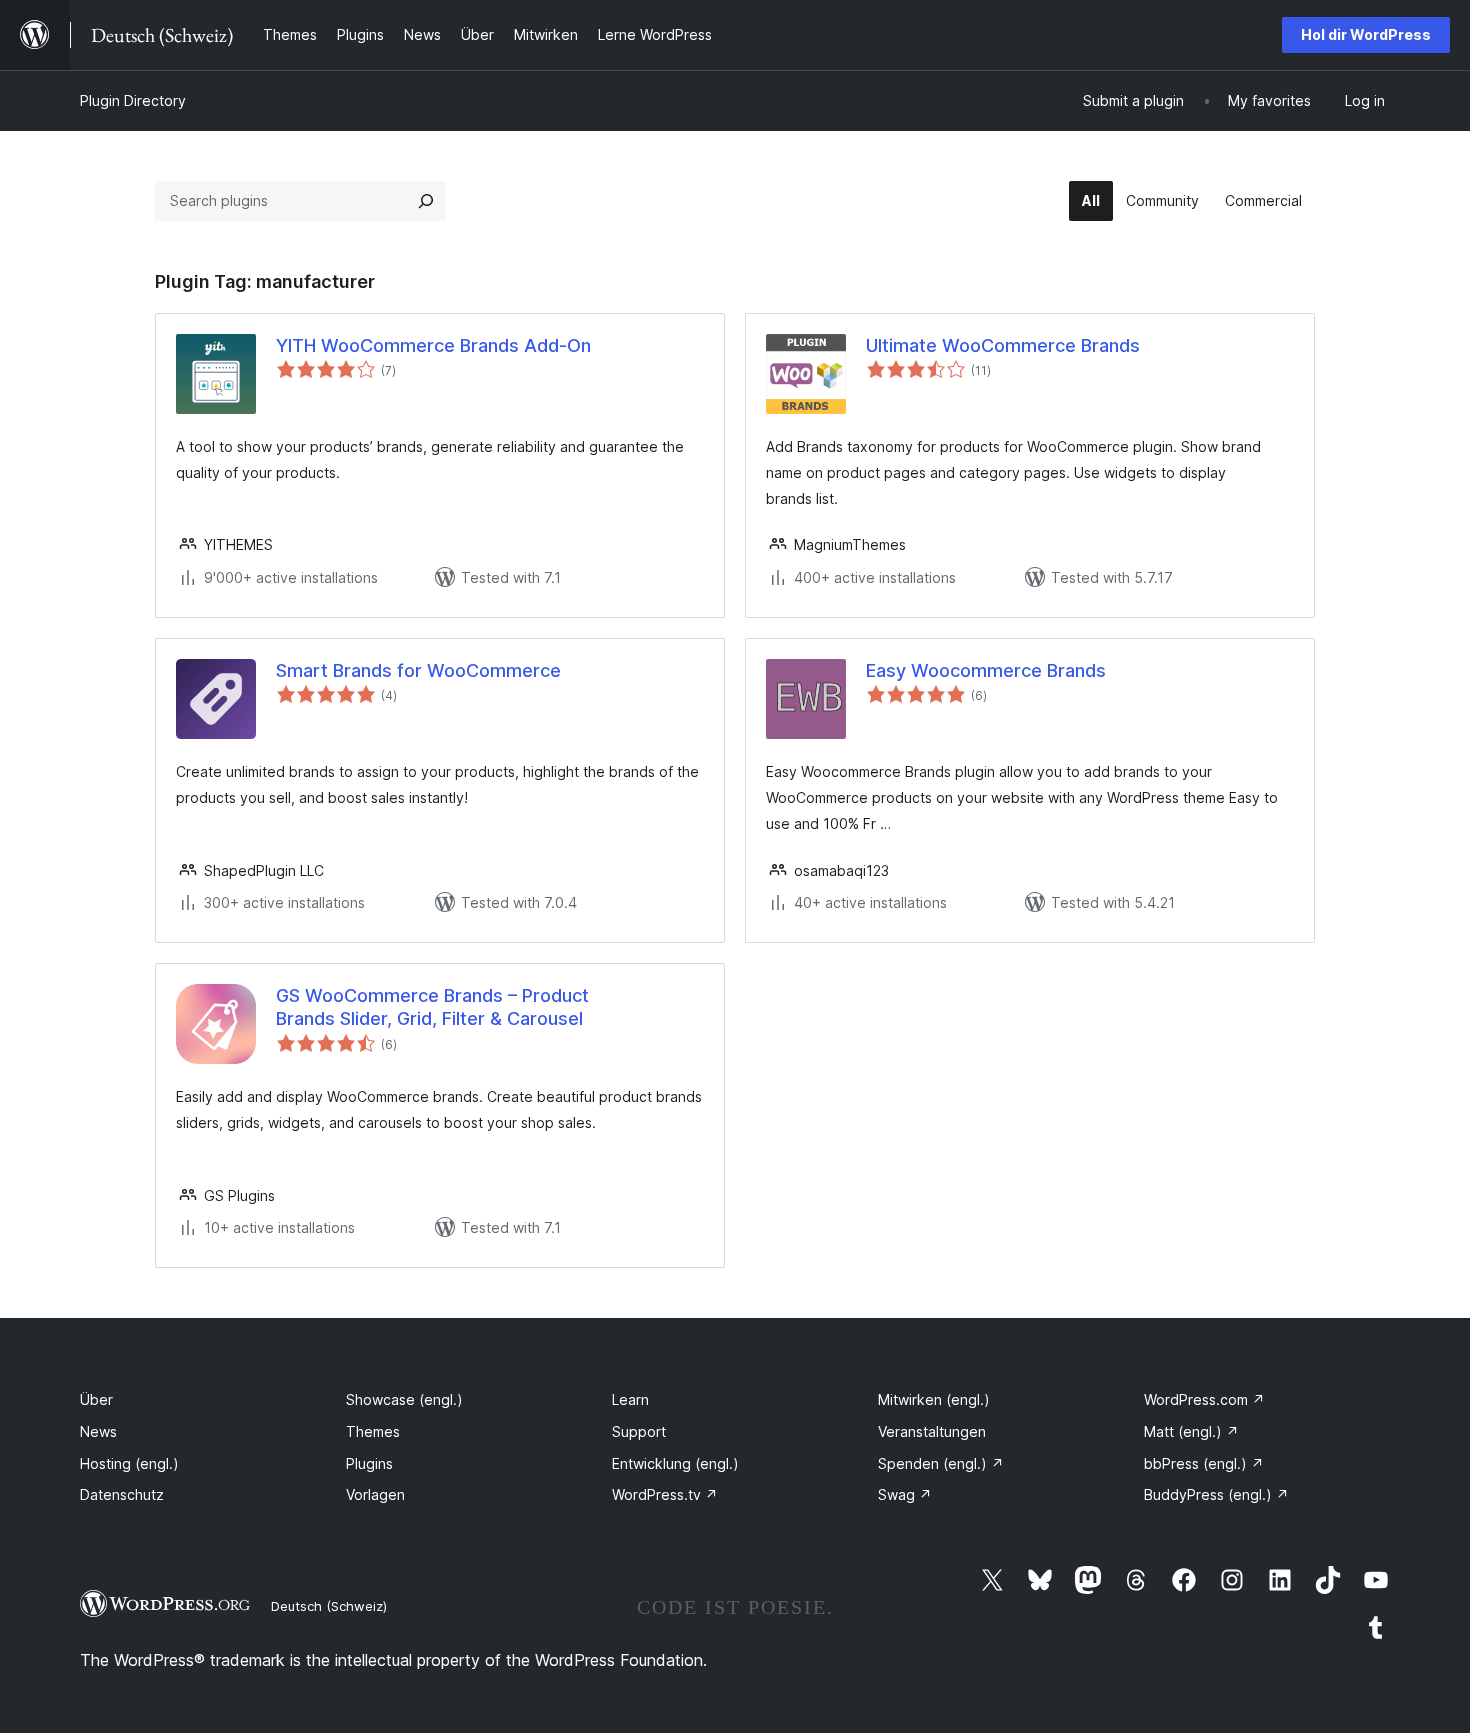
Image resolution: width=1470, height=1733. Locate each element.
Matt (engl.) (1191, 1431)
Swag (905, 1494)
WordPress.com (1204, 1399)
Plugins (369, 1463)
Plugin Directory (133, 100)
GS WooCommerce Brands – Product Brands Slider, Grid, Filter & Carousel (432, 1007)
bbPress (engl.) (1204, 1463)
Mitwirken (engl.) (934, 1399)
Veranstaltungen (932, 1431)
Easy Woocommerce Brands (986, 670)
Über (96, 1399)
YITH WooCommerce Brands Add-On (433, 345)
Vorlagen (375, 1494)
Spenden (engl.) (941, 1463)
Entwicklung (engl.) (675, 1463)
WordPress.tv (665, 1494)
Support (639, 1431)
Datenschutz (122, 1494)
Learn (630, 1399)
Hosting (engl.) (129, 1463)
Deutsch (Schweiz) (329, 1606)
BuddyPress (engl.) (1216, 1494)
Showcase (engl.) (404, 1399)
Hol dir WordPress (1366, 34)
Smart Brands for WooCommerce (418, 670)
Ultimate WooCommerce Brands (1003, 345)
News (98, 1431)
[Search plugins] (426, 201)
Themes (373, 1431)
